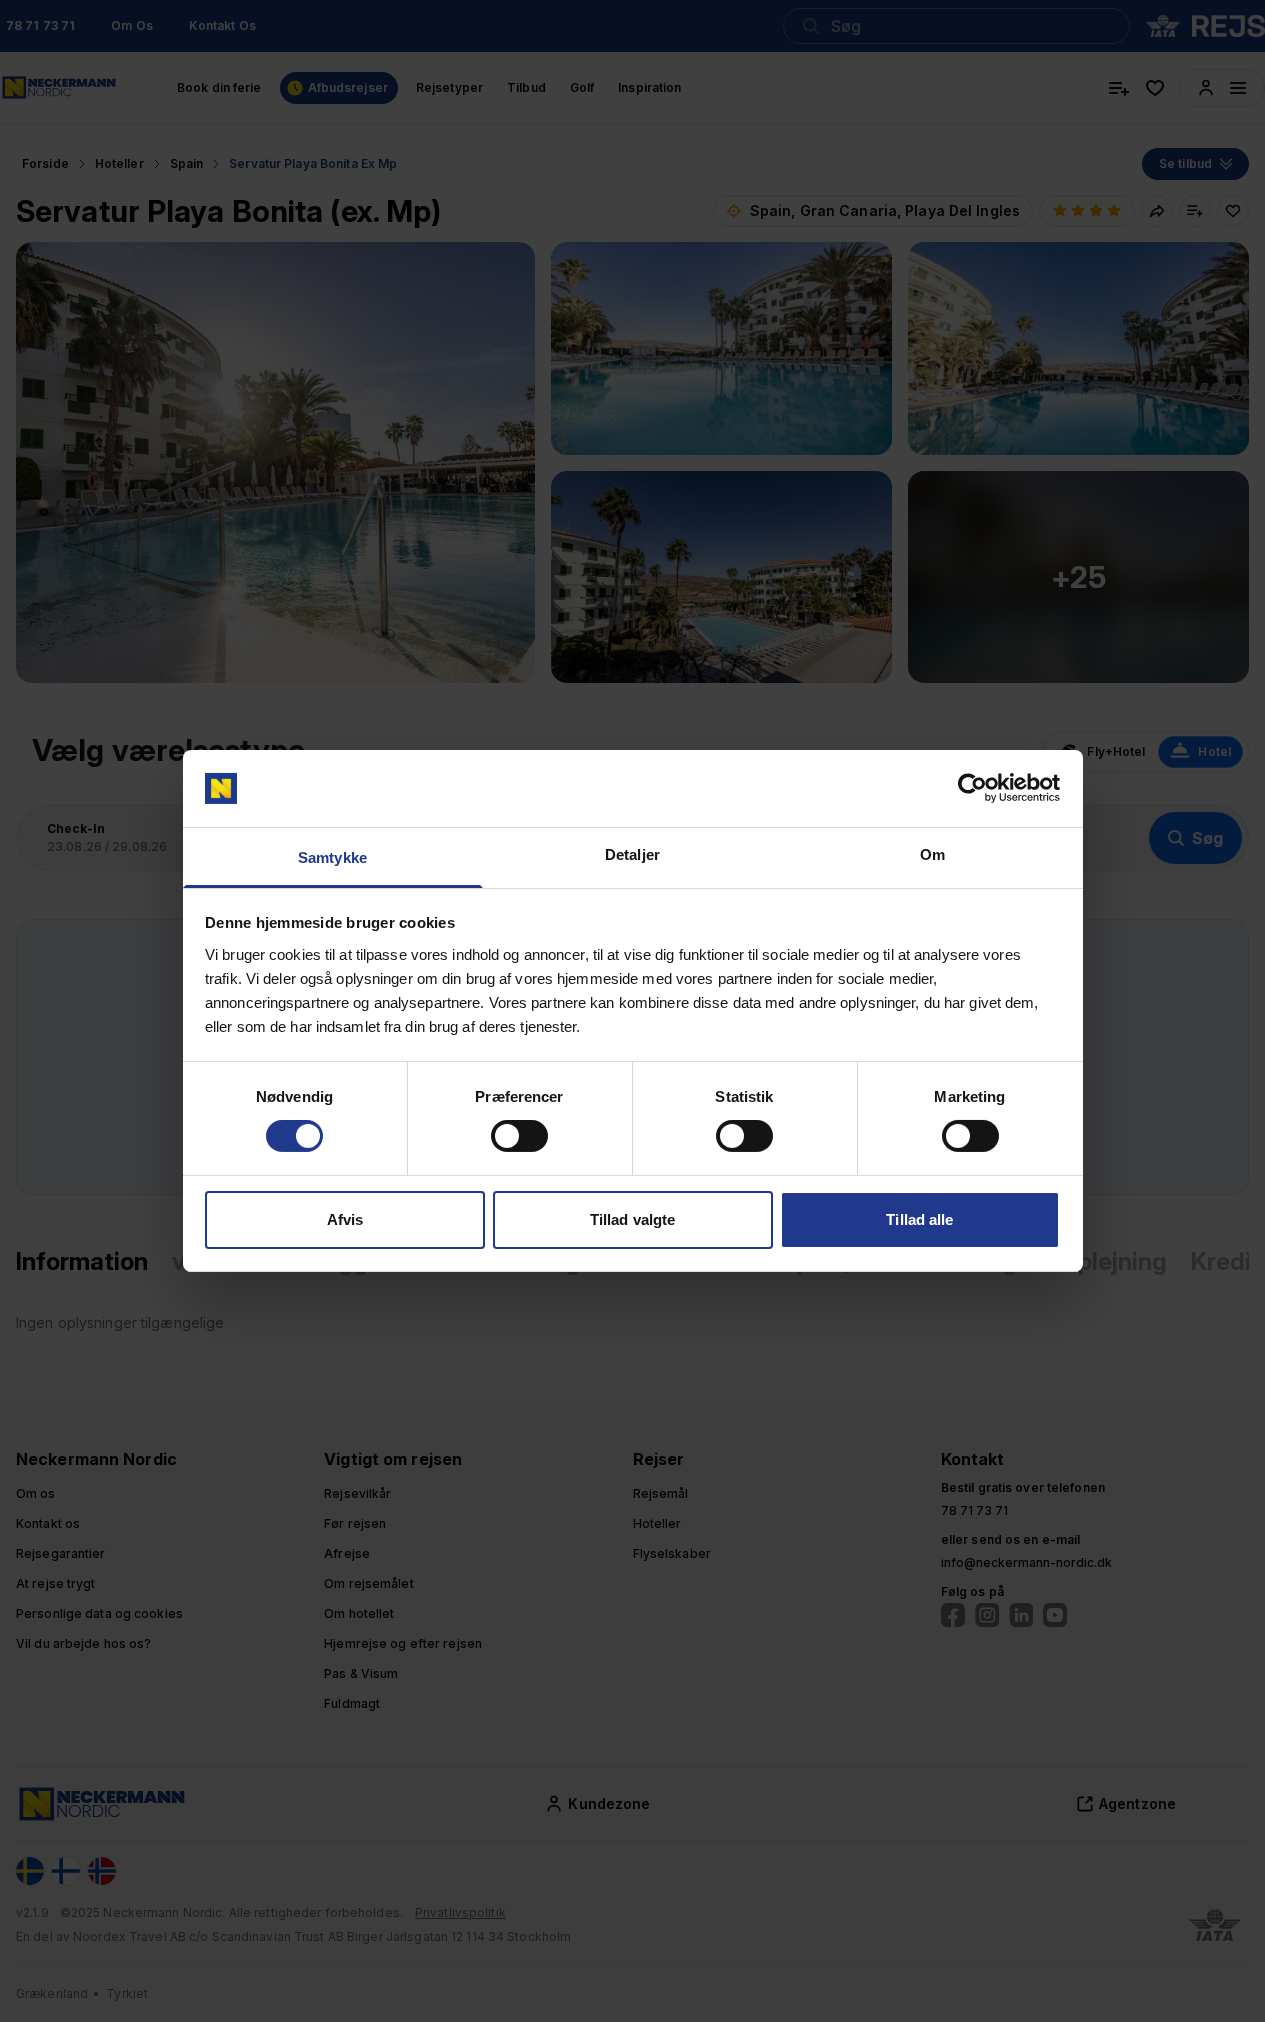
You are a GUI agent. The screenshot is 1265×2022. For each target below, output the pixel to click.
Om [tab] (932, 854)
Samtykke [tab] (332, 857)
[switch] (519, 1136)
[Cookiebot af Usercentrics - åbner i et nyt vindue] (972, 788)
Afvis (345, 1219)
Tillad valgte (632, 1219)
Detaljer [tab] (632, 854)
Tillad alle (919, 1219)
